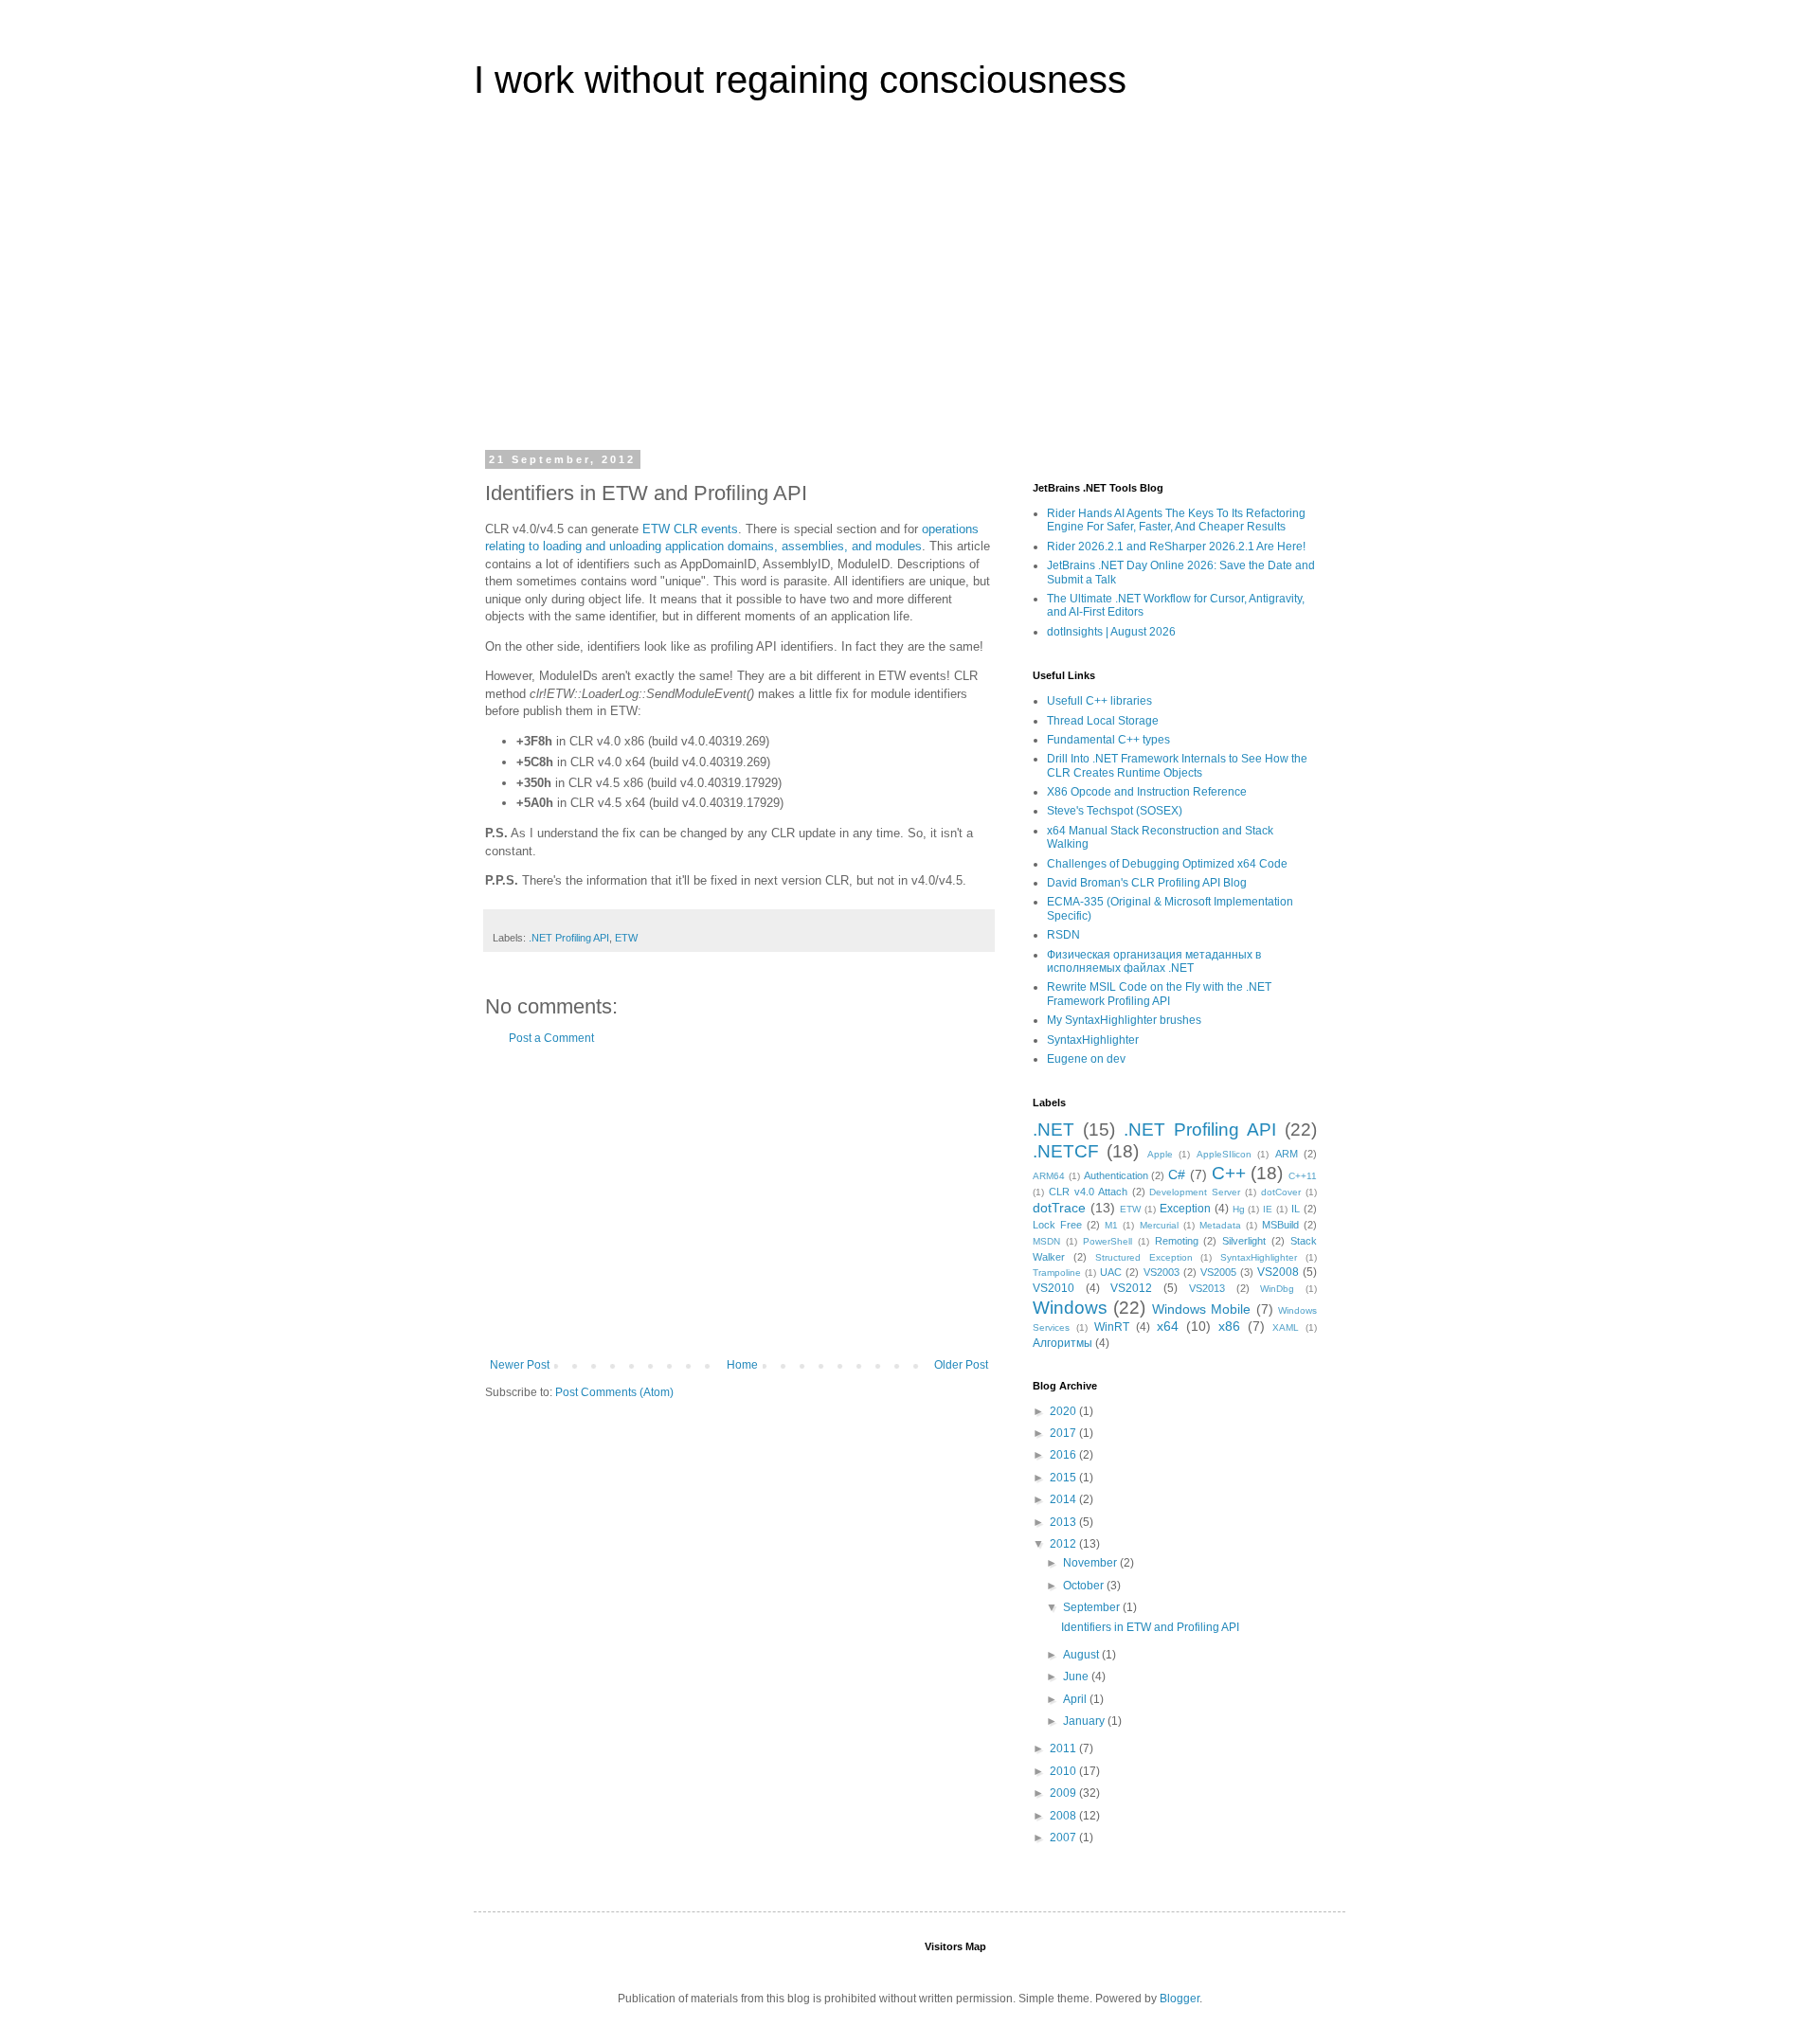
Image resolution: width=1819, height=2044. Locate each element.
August (1082, 1655)
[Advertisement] (909, 288)
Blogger (1180, 1999)
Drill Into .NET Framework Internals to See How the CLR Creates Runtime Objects (1177, 765)
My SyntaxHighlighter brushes (1124, 1020)
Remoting (1177, 1241)
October (1085, 1586)
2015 (1064, 1478)
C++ (1229, 1173)
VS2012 (1131, 1288)
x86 (1229, 1326)
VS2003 (1162, 1272)
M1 (1111, 1225)
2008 (1064, 1816)
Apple (1160, 1154)
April (1076, 1699)
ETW (626, 938)
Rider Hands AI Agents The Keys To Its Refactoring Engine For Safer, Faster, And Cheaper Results (1176, 520)
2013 (1064, 1522)
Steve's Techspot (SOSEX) (1115, 811)
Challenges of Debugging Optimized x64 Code (1167, 864)
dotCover (1281, 1192)
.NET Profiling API (569, 938)
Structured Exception (1144, 1257)
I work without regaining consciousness (800, 80)
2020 (1064, 1411)
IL (1296, 1209)
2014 (1064, 1499)
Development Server (1195, 1192)
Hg (1239, 1209)
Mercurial (1159, 1225)
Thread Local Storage (1103, 721)
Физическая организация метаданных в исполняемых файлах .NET (1154, 961)
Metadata (1220, 1225)
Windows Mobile (1201, 1309)
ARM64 (1049, 1176)
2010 (1064, 1771)
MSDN (1046, 1241)
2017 (1064, 1433)
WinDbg (1277, 1289)
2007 (1064, 1838)
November (1091, 1563)
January (1085, 1721)
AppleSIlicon (1224, 1154)
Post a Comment (551, 1038)
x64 (1168, 1326)
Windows (1070, 1308)
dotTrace (1059, 1208)
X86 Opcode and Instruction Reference (1147, 792)
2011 (1064, 1748)
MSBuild (1280, 1225)
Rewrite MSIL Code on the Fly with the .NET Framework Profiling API (1159, 994)
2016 (1064, 1455)
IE (1268, 1209)
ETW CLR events (690, 529)
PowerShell (1108, 1241)
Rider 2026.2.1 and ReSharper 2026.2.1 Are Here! (1176, 547)
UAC (1111, 1272)
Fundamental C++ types (1108, 740)
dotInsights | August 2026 (1111, 632)
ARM (1287, 1154)
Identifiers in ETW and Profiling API (1150, 1627)
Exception (1185, 1209)
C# (1177, 1174)
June (1077, 1676)
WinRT (1112, 1327)
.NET (1054, 1130)
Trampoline (1057, 1273)
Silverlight (1244, 1241)
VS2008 (1278, 1272)
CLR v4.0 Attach (1088, 1192)
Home (742, 1365)
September (1093, 1607)
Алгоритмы (1063, 1343)
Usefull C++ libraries (1099, 701)
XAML (1286, 1327)
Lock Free (1057, 1225)
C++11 (1303, 1176)
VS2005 (1218, 1272)
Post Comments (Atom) (614, 1392)
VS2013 (1207, 1288)
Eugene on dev (1086, 1059)
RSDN (1063, 935)
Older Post (961, 1365)
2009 (1064, 1793)
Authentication (1116, 1175)
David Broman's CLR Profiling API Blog (1147, 883)
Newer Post (520, 1365)
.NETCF (1066, 1151)
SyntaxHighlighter (1093, 1040)
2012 (1064, 1544)
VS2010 (1054, 1288)
